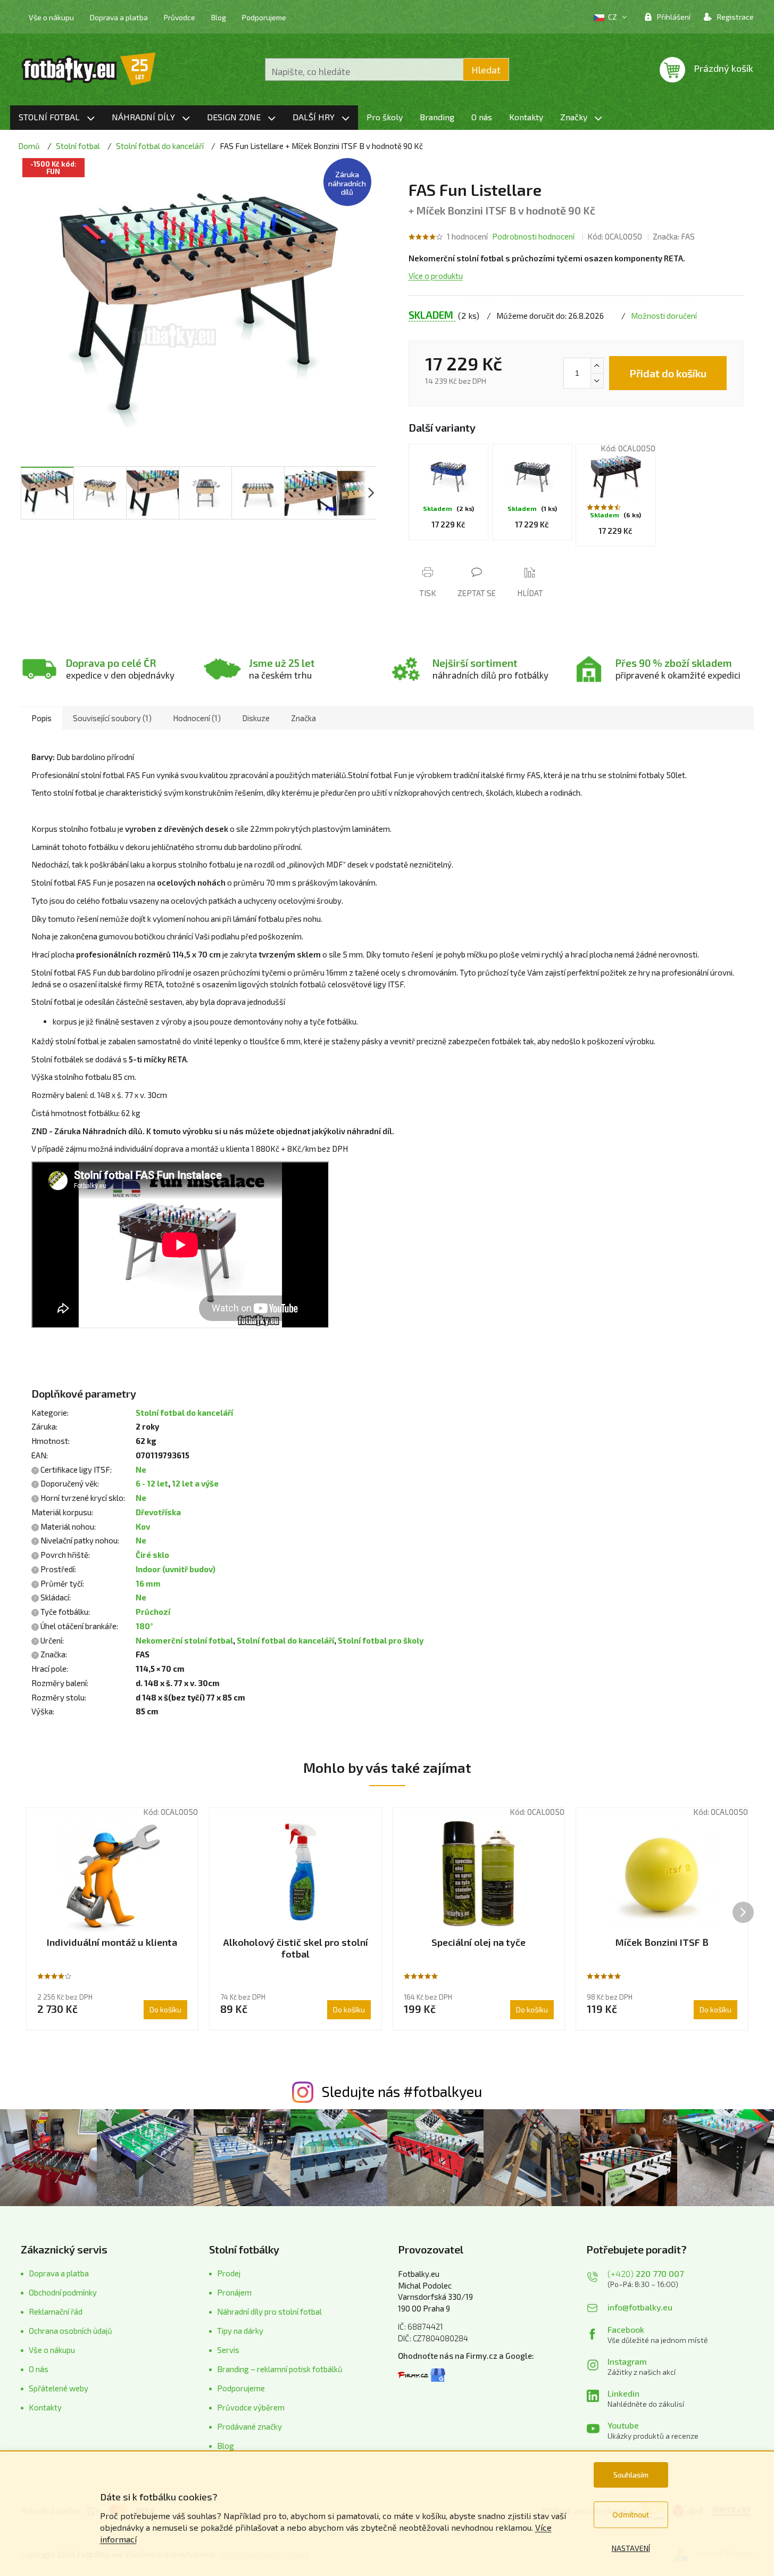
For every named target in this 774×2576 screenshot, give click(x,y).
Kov (143, 1526)
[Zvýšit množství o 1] (597, 366)
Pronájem (234, 2292)
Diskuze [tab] (256, 718)
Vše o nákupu (51, 17)
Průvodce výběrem (251, 2407)
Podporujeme (264, 17)
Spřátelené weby (59, 2388)
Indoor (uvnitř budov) (176, 1569)
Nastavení (631, 2548)
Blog (219, 17)
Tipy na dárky (240, 2331)
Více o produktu (436, 276)
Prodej (229, 2273)
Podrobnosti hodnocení (533, 236)
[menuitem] (57, 118)
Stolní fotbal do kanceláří (184, 1413)
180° (144, 1626)
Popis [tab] (41, 718)
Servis (228, 2350)
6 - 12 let (152, 1483)
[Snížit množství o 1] (597, 381)
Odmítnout (631, 2515)
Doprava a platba (119, 17)
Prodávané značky (249, 2426)
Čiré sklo (152, 1555)
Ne (141, 1469)
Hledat (486, 70)
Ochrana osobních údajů (70, 2331)
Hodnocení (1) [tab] (197, 718)
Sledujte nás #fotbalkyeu (402, 2091)
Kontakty (45, 2407)
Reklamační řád (56, 2311)
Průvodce (180, 17)
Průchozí (153, 1612)
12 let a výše (195, 1483)
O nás (39, 2369)
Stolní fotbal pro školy (381, 1640)
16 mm (148, 1583)
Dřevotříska (158, 1512)
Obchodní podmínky (63, 2292)
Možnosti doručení (664, 316)
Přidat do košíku (668, 373)
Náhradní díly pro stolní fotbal (269, 2311)
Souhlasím (631, 2475)
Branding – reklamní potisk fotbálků (280, 2369)
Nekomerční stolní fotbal (184, 1640)
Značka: (674, 236)
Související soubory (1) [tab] (112, 718)
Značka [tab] (303, 718)
